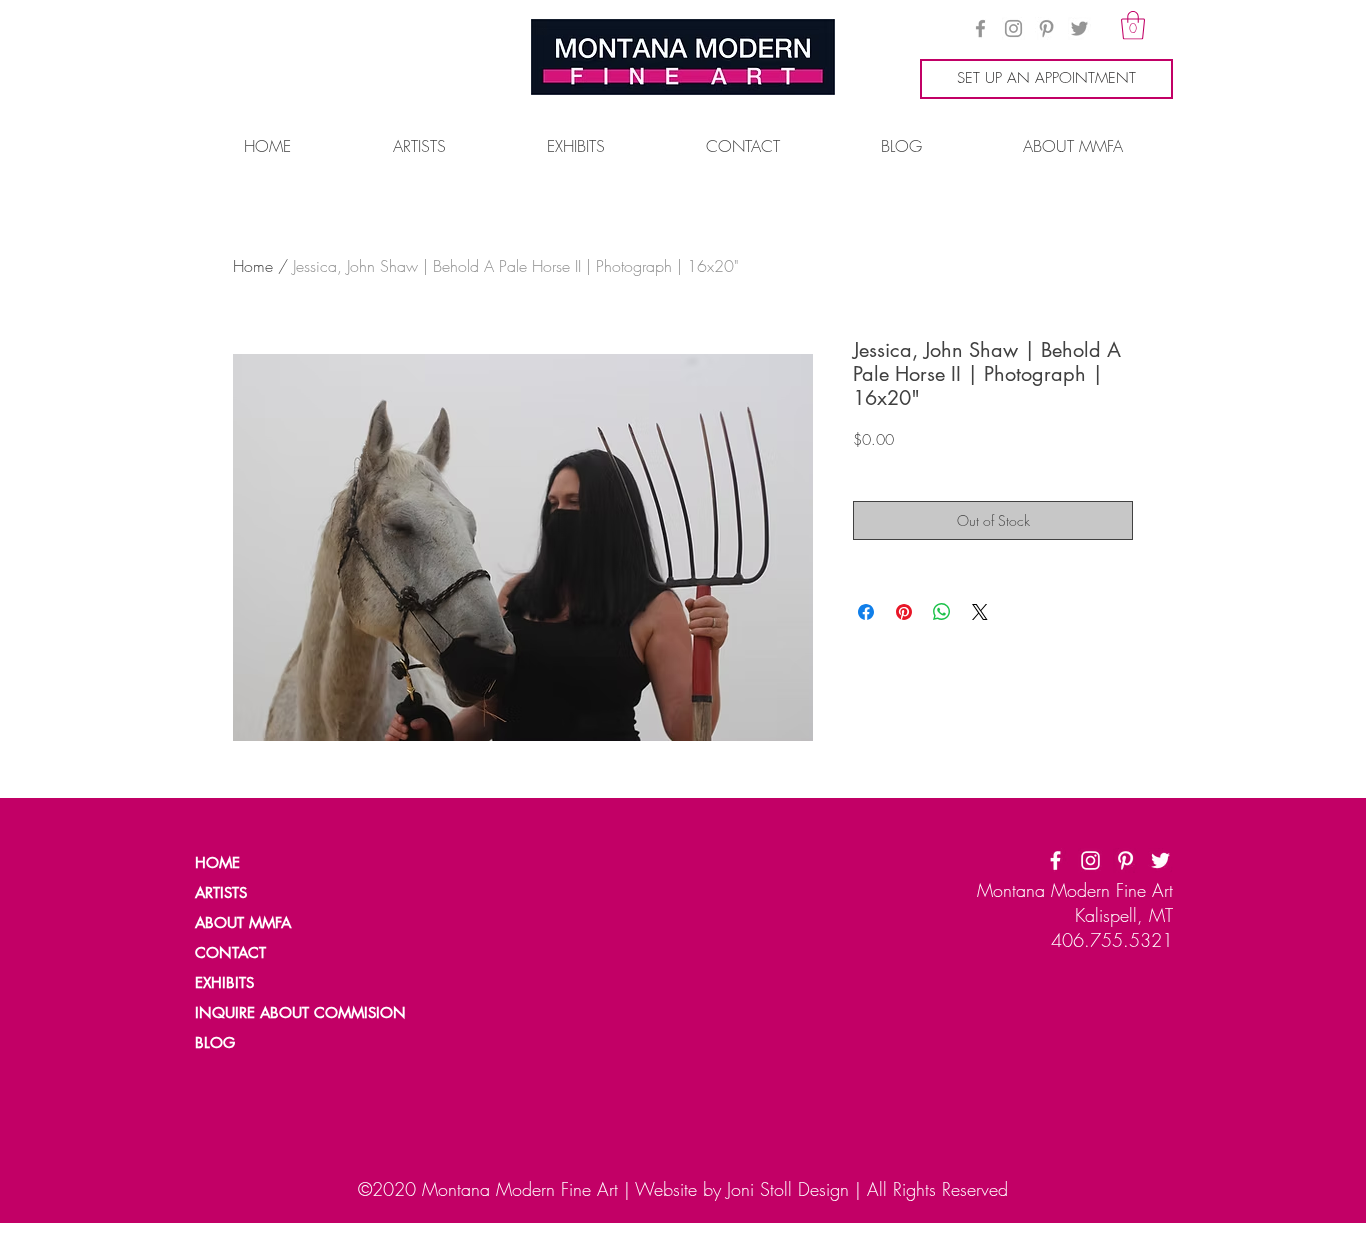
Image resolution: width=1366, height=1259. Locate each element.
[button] (1133, 25)
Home (253, 266)
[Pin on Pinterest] (904, 612)
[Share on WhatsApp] (942, 612)
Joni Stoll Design (788, 1189)
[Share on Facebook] (866, 612)
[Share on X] (980, 612)
